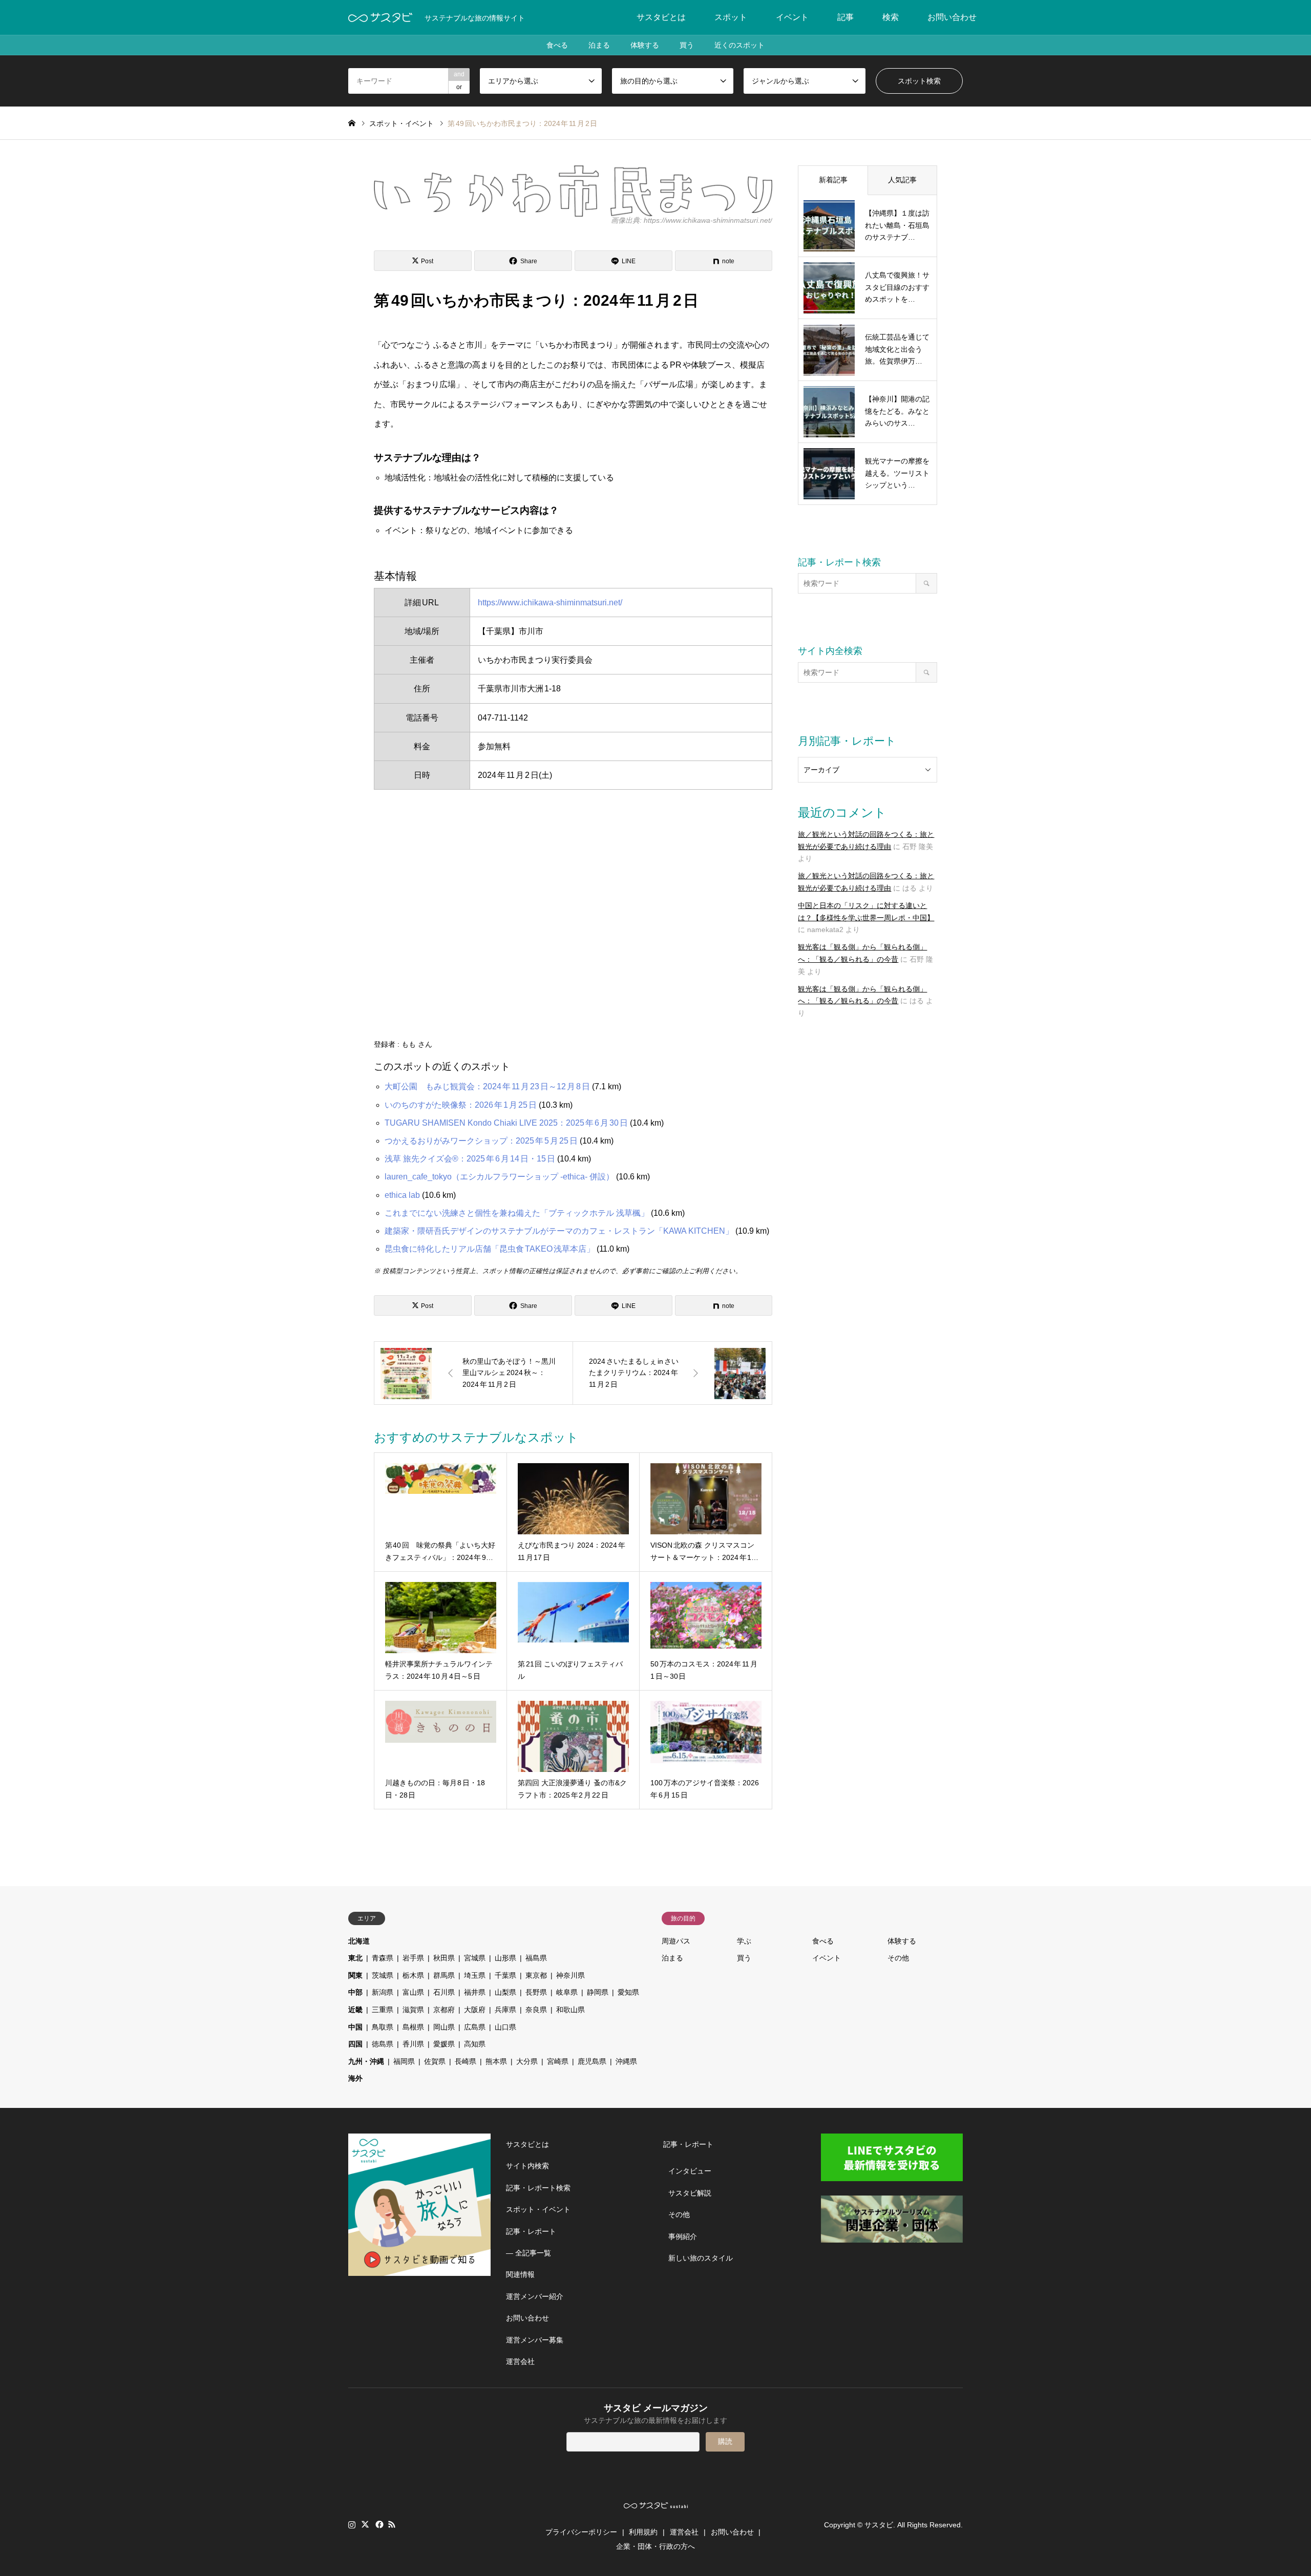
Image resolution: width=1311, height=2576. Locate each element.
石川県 (444, 1992)
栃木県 (413, 1975)
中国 (355, 2027)
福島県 (536, 1958)
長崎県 (466, 2061)
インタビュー (690, 2171)
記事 (845, 17)
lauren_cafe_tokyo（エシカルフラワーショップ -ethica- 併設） (499, 1177)
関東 (355, 1975)
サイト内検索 (527, 2166)
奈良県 (536, 2010)
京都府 (444, 2010)
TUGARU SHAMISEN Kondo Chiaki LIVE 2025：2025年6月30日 (506, 1123)
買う (687, 45)
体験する (645, 45)
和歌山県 (570, 2010)
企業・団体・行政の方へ (655, 2546)
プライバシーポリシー (581, 2532)
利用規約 (643, 2532)
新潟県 (383, 1992)
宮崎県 (558, 2061)
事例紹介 (683, 2236)
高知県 (475, 2044)
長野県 (536, 1992)
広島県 (475, 2027)
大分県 (527, 2061)
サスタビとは (661, 17)
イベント (792, 17)
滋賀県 (413, 2010)
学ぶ (744, 1941)
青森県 (383, 1958)
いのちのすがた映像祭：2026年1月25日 (461, 1105)
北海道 (359, 1941)
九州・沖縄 (366, 2061)
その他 (898, 1958)
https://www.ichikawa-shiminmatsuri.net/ (550, 603)
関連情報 (520, 2274)
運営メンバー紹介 (535, 2296)
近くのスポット (739, 45)
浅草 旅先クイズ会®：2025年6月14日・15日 (470, 1159)
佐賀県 (435, 2061)
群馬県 (444, 1975)
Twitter (365, 2524)
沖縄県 (626, 2061)
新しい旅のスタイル (701, 2258)
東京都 (536, 1975)
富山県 (413, 1992)
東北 (355, 1958)
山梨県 (505, 1992)
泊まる (599, 45)
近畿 (355, 2010)
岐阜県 (567, 1992)
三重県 (383, 2010)
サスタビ (879, 2525)
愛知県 (628, 1992)
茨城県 (383, 1975)
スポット (731, 17)
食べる (557, 45)
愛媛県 (444, 2044)
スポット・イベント (538, 2209)
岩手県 (413, 1958)
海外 (355, 2078)
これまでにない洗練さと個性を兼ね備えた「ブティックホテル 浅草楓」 (517, 1213)
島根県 (413, 2027)
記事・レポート (531, 2231)
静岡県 (598, 1992)
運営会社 (520, 2361)
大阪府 (475, 2010)
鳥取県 (383, 2027)
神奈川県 (570, 1975)
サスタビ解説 (690, 2193)
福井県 (475, 1992)
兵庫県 (505, 2010)
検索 (891, 17)
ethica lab (402, 1195)
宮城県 (475, 1958)
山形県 (505, 1958)
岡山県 (444, 2027)
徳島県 (383, 2044)
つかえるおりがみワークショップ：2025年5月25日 (481, 1141)
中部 (355, 1992)
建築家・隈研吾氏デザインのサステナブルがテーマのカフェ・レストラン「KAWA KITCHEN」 (559, 1231)
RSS (392, 2524)
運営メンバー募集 (535, 2340)
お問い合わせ (952, 17)
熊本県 (496, 2061)
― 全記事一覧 (528, 2253)
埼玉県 (475, 1975)
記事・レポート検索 (538, 2188)
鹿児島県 (592, 2061)
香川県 (413, 2044)
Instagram (352, 2524)
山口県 (505, 2027)
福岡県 (404, 2061)
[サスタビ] (380, 17)
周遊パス (676, 1941)
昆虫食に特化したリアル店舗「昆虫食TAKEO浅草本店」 (490, 1249)
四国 (355, 2044)
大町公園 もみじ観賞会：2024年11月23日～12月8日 (487, 1086)
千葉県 (505, 1975)
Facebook (378, 2524)
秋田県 (444, 1958)
